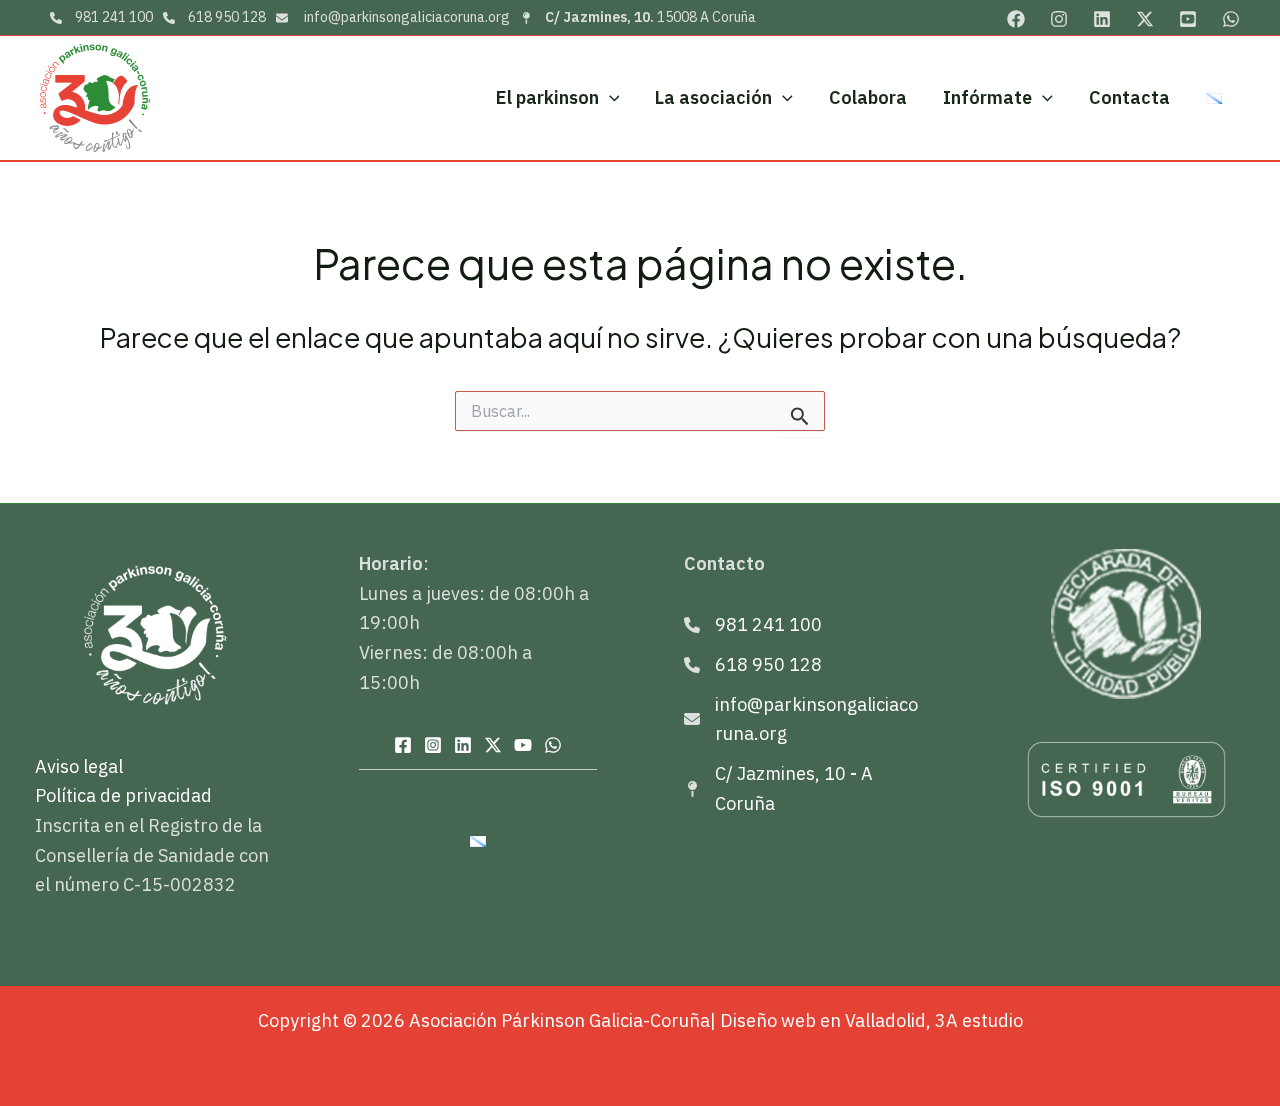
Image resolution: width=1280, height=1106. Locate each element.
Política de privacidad (123, 795)
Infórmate (987, 97)
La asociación (713, 97)
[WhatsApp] (1231, 19)
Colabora (868, 97)
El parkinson (547, 97)
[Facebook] (1016, 19)
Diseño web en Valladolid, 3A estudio (871, 1020)
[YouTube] (1188, 19)
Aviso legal (79, 766)
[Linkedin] (1102, 19)
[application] (609, 98)
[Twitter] (1145, 19)
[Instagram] (1059, 19)
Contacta (1129, 97)
